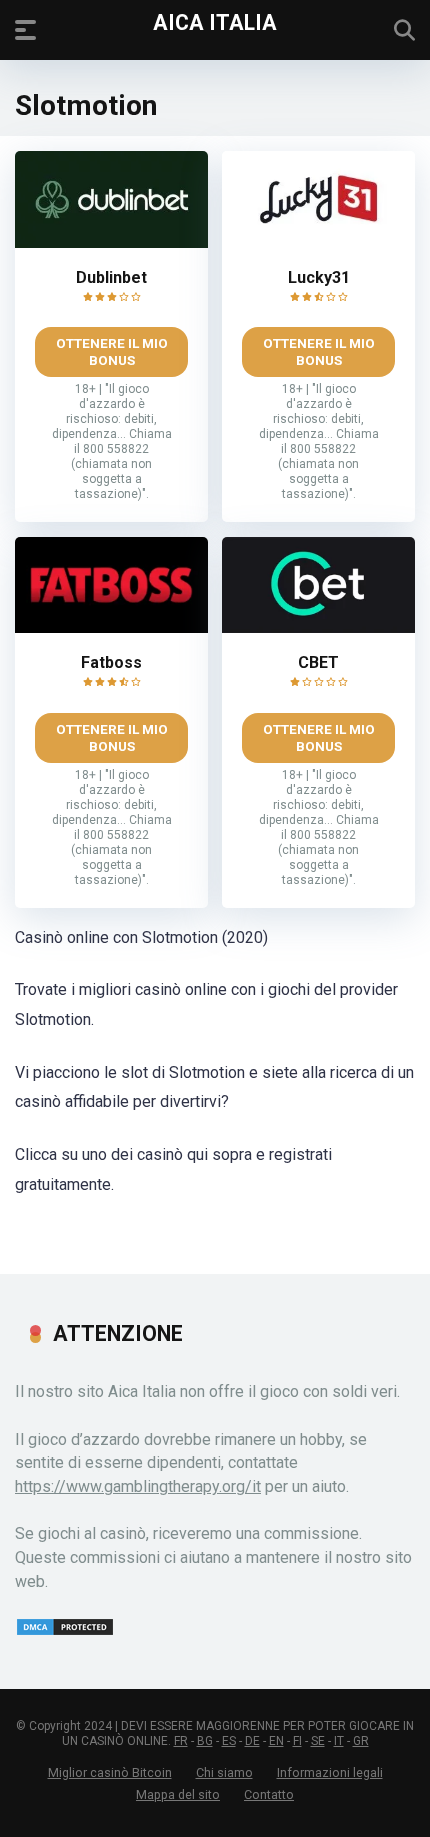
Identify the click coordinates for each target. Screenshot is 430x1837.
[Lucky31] (318, 242)
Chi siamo (224, 1772)
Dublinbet (111, 277)
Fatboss (111, 662)
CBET (318, 662)
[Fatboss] (111, 627)
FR (181, 1741)
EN (276, 1741)
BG (205, 1741)
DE (252, 1741)
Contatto (269, 1794)
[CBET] (318, 627)
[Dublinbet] (111, 242)
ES (229, 1741)
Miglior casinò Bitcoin (110, 1772)
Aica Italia (215, 21)
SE (318, 1741)
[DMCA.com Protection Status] (65, 1631)
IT (339, 1741)
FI (297, 1741)
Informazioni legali (330, 1772)
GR (361, 1741)
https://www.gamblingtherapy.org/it (138, 1486)
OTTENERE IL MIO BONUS (112, 351)
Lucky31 (319, 277)
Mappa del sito (178, 1794)
